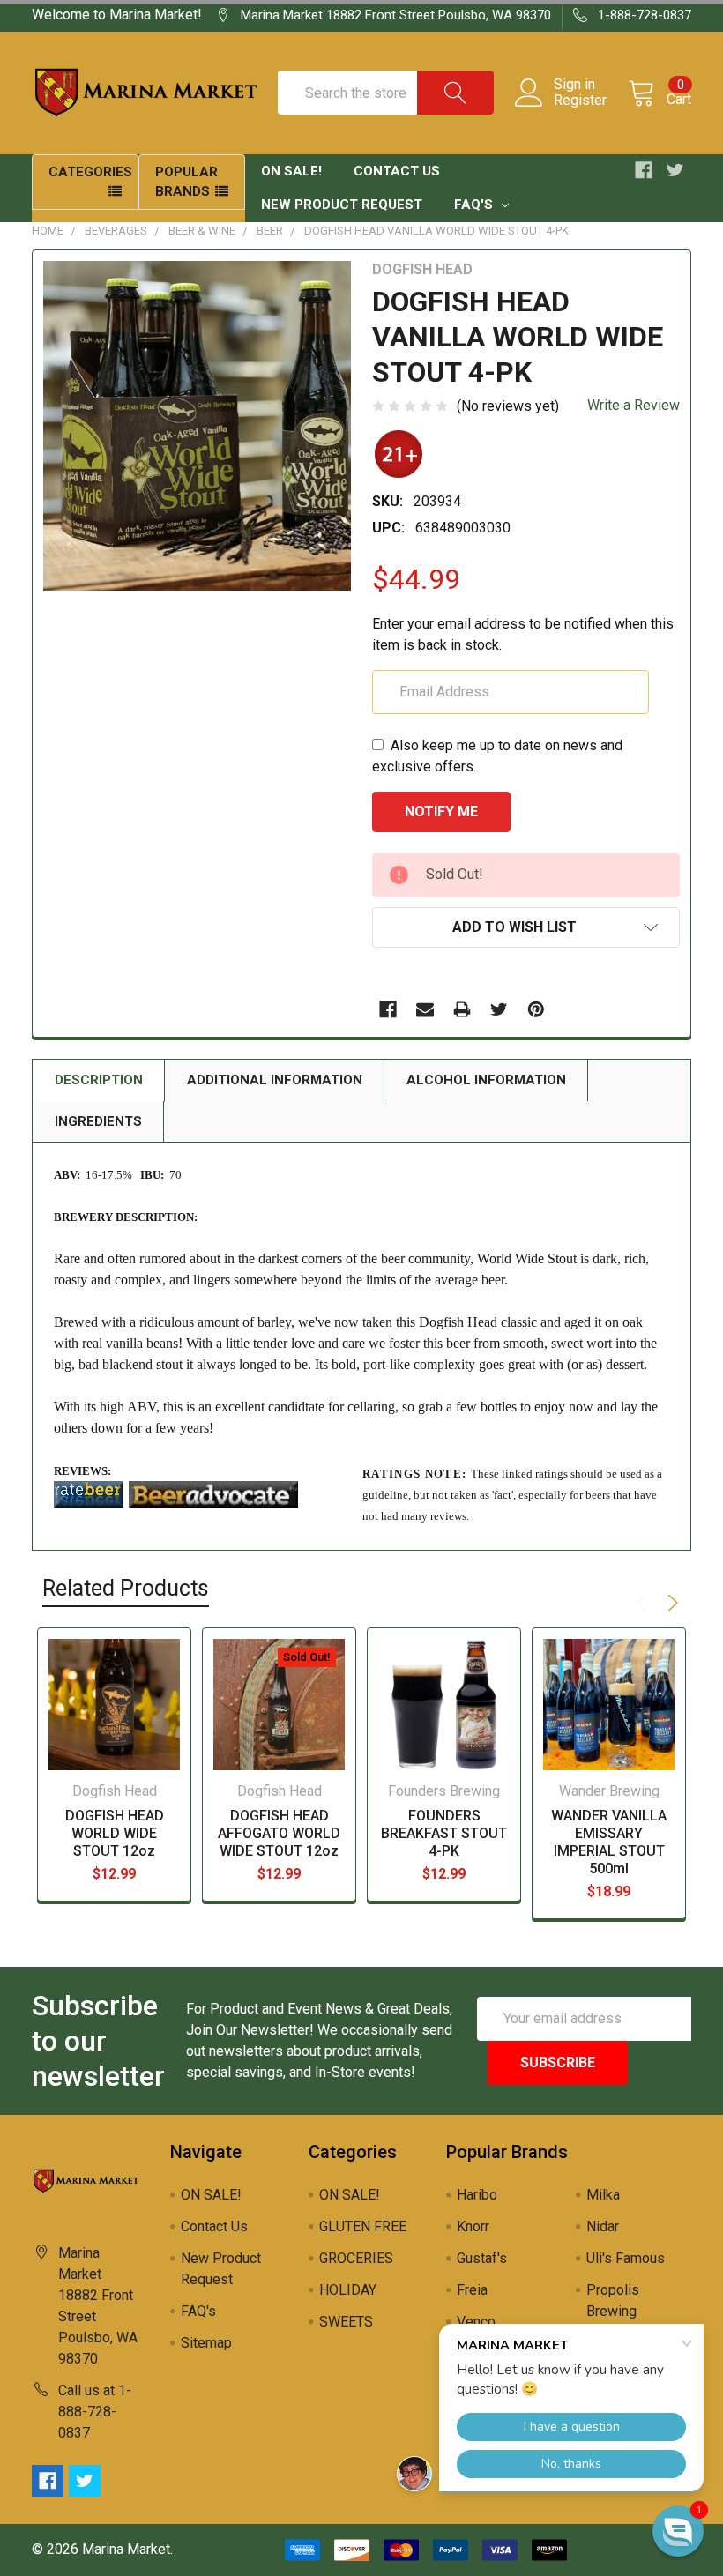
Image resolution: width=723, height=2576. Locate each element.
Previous (644, 1603)
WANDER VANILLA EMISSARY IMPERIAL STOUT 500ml (609, 1842)
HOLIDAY (348, 2290)
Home (48, 231)
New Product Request (342, 205)
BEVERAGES (116, 231)
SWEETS (346, 2322)
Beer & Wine (202, 231)
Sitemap (206, 2343)
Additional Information (275, 1080)
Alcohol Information (486, 1080)
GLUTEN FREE (363, 2226)
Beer (270, 231)
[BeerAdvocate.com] (213, 1493)
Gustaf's (482, 2258)
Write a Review (634, 405)
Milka (603, 2195)
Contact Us (397, 171)
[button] (678, 2531)
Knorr (473, 2226)
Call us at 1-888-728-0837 (95, 2412)
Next (670, 1603)
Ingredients (98, 1121)
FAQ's (475, 205)
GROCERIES (356, 2258)
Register (580, 101)
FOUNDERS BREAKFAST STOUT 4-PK (444, 1833)
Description (99, 1080)
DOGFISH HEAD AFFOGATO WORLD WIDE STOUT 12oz (279, 1833)
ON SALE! (291, 171)
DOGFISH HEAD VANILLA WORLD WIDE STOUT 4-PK (436, 231)
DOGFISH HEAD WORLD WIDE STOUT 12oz (115, 1833)
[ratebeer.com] (89, 1493)
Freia (472, 2290)
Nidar (603, 2226)
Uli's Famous (626, 2258)
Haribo (477, 2195)
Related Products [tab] (126, 1588)
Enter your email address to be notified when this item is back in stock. (523, 634)
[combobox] (386, 93)
